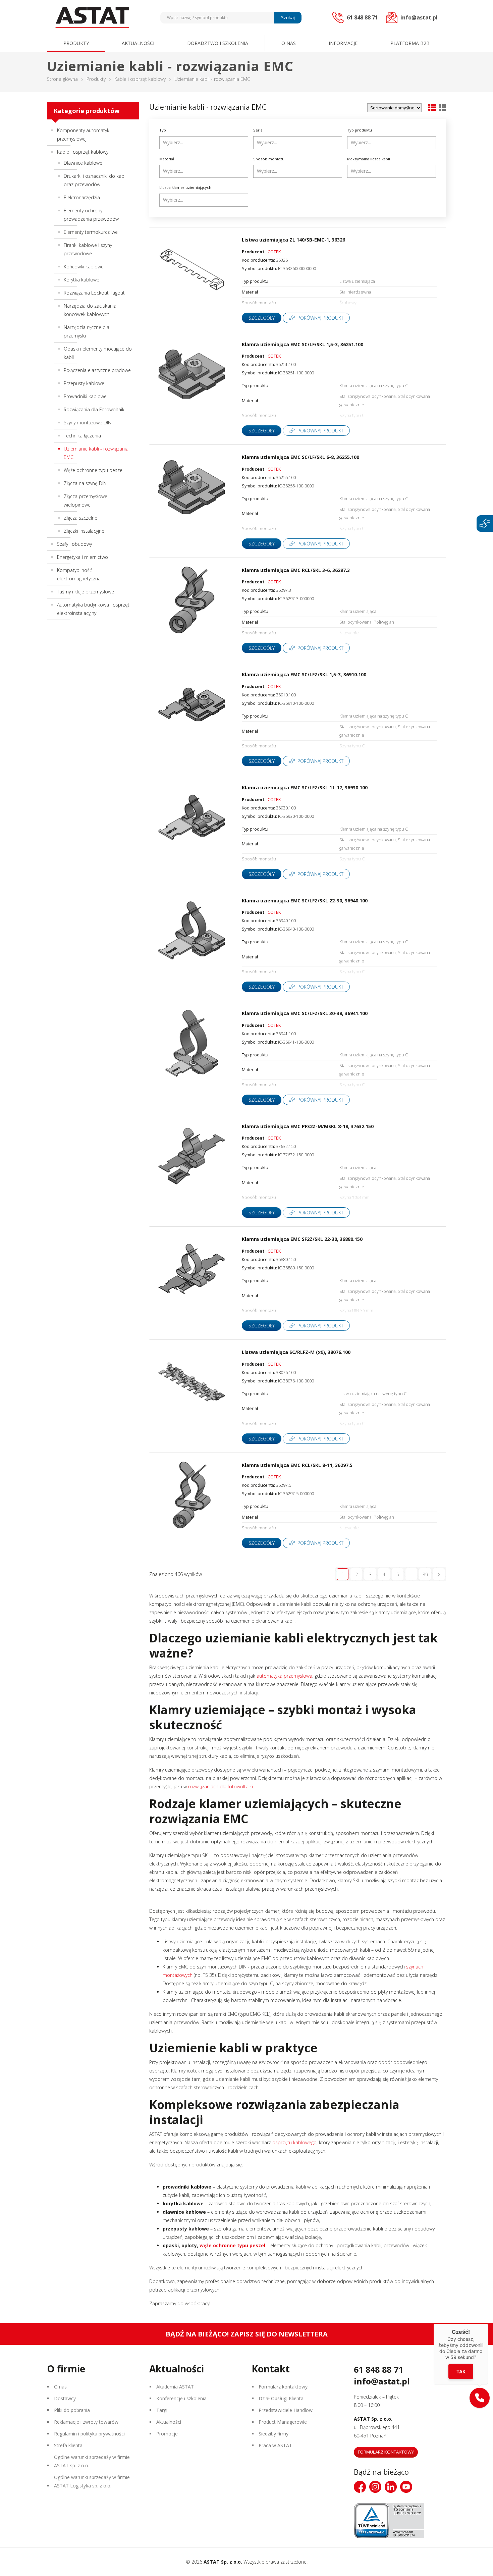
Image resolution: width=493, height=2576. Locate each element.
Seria (258, 130)
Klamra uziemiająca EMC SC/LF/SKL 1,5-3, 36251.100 (303, 344)
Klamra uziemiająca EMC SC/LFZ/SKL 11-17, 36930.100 (305, 787)
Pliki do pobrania (72, 2410)
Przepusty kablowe (84, 383)
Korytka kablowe (81, 280)
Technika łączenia (82, 436)
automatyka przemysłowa (284, 1676)
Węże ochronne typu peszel (94, 470)
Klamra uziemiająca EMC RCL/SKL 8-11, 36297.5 (297, 1465)
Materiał (167, 159)
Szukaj (288, 17)
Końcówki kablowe (84, 267)
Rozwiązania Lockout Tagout (94, 293)
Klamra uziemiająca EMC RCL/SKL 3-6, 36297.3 (296, 570)
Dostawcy (65, 2398)
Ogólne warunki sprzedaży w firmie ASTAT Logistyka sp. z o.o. (92, 2481)
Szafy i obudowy (74, 544)
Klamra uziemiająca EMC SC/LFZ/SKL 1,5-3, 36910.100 (304, 674)
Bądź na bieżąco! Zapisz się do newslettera (247, 2334)
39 (425, 1574)
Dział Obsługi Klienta (281, 2398)
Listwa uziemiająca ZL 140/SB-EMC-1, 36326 (293, 240)
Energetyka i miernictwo (83, 557)
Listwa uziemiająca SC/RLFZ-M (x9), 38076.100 (296, 1352)
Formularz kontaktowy (283, 2387)
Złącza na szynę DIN (85, 483)
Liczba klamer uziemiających (185, 187)
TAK (461, 2372)
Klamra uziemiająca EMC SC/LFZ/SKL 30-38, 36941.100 (305, 1013)
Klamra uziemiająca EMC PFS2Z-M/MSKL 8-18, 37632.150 (308, 1126)
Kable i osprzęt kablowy (140, 79)
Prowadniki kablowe (85, 396)
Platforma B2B (410, 43)
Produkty (76, 43)
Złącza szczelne (80, 518)
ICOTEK (274, 252)
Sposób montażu (269, 159)
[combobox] (204, 143)
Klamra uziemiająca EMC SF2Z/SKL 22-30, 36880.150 (302, 1239)
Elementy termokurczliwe (91, 232)
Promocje (167, 2434)
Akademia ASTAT (175, 2387)
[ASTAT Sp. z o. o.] (92, 17)
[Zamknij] (488, 2324)
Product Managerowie (283, 2422)
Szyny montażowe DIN (88, 423)
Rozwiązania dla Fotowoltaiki (95, 409)
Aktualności (138, 43)
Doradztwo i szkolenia (218, 43)
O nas (289, 43)
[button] (480, 2398)
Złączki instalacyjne (84, 531)
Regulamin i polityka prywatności (89, 2434)
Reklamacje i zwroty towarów (86, 2422)
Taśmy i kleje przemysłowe (86, 592)
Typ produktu (360, 130)
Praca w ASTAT (275, 2445)
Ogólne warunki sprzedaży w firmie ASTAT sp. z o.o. (92, 2461)
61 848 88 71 (378, 2369)
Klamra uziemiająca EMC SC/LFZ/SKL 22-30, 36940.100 (305, 901)
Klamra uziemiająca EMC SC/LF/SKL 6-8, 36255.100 (300, 457)
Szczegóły (262, 318)
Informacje (343, 43)
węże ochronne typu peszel (232, 2245)
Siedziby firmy (273, 2434)
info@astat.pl (382, 2381)
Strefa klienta (68, 2445)
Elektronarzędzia (82, 197)
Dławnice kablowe (83, 163)
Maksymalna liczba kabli (369, 159)
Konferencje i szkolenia (181, 2398)
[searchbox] (205, 143)
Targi (162, 2410)
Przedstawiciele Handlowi (286, 2410)
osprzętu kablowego (294, 2142)
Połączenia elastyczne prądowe (97, 370)
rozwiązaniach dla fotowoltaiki (221, 1786)
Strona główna (62, 79)
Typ (163, 130)
